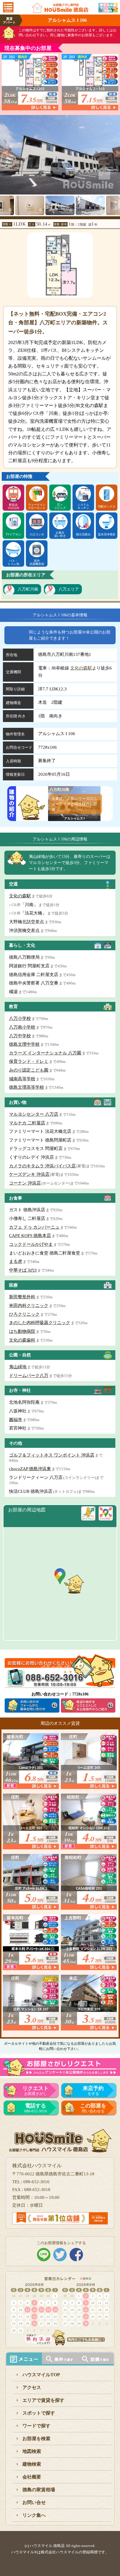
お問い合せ (34, 2502)
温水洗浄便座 (107, 534)
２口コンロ (37, 534)
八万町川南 (28, 589)
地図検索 (32, 2451)
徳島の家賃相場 (39, 2490)
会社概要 (32, 2477)
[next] (116, 151)
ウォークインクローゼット (37, 506)
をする (93, 2091)
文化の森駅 (81, 668)
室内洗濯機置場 (37, 562)
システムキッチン (83, 506)
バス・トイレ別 (13, 562)
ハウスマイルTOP (41, 2375)
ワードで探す (36, 2426)
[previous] (4, 151)
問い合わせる (93, 2108)
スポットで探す (39, 2413)
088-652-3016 (36, 2108)
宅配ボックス (107, 506)
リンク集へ (34, 2515)
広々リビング (60, 506)
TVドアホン (14, 534)
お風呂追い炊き (60, 534)
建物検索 (32, 2464)
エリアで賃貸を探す (43, 2400)
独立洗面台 (83, 534)
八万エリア (69, 589)
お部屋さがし (36, 2091)
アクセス (32, 2387)
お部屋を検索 (36, 2439)
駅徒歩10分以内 (13, 506)
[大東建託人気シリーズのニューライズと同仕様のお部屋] (74, 817)
